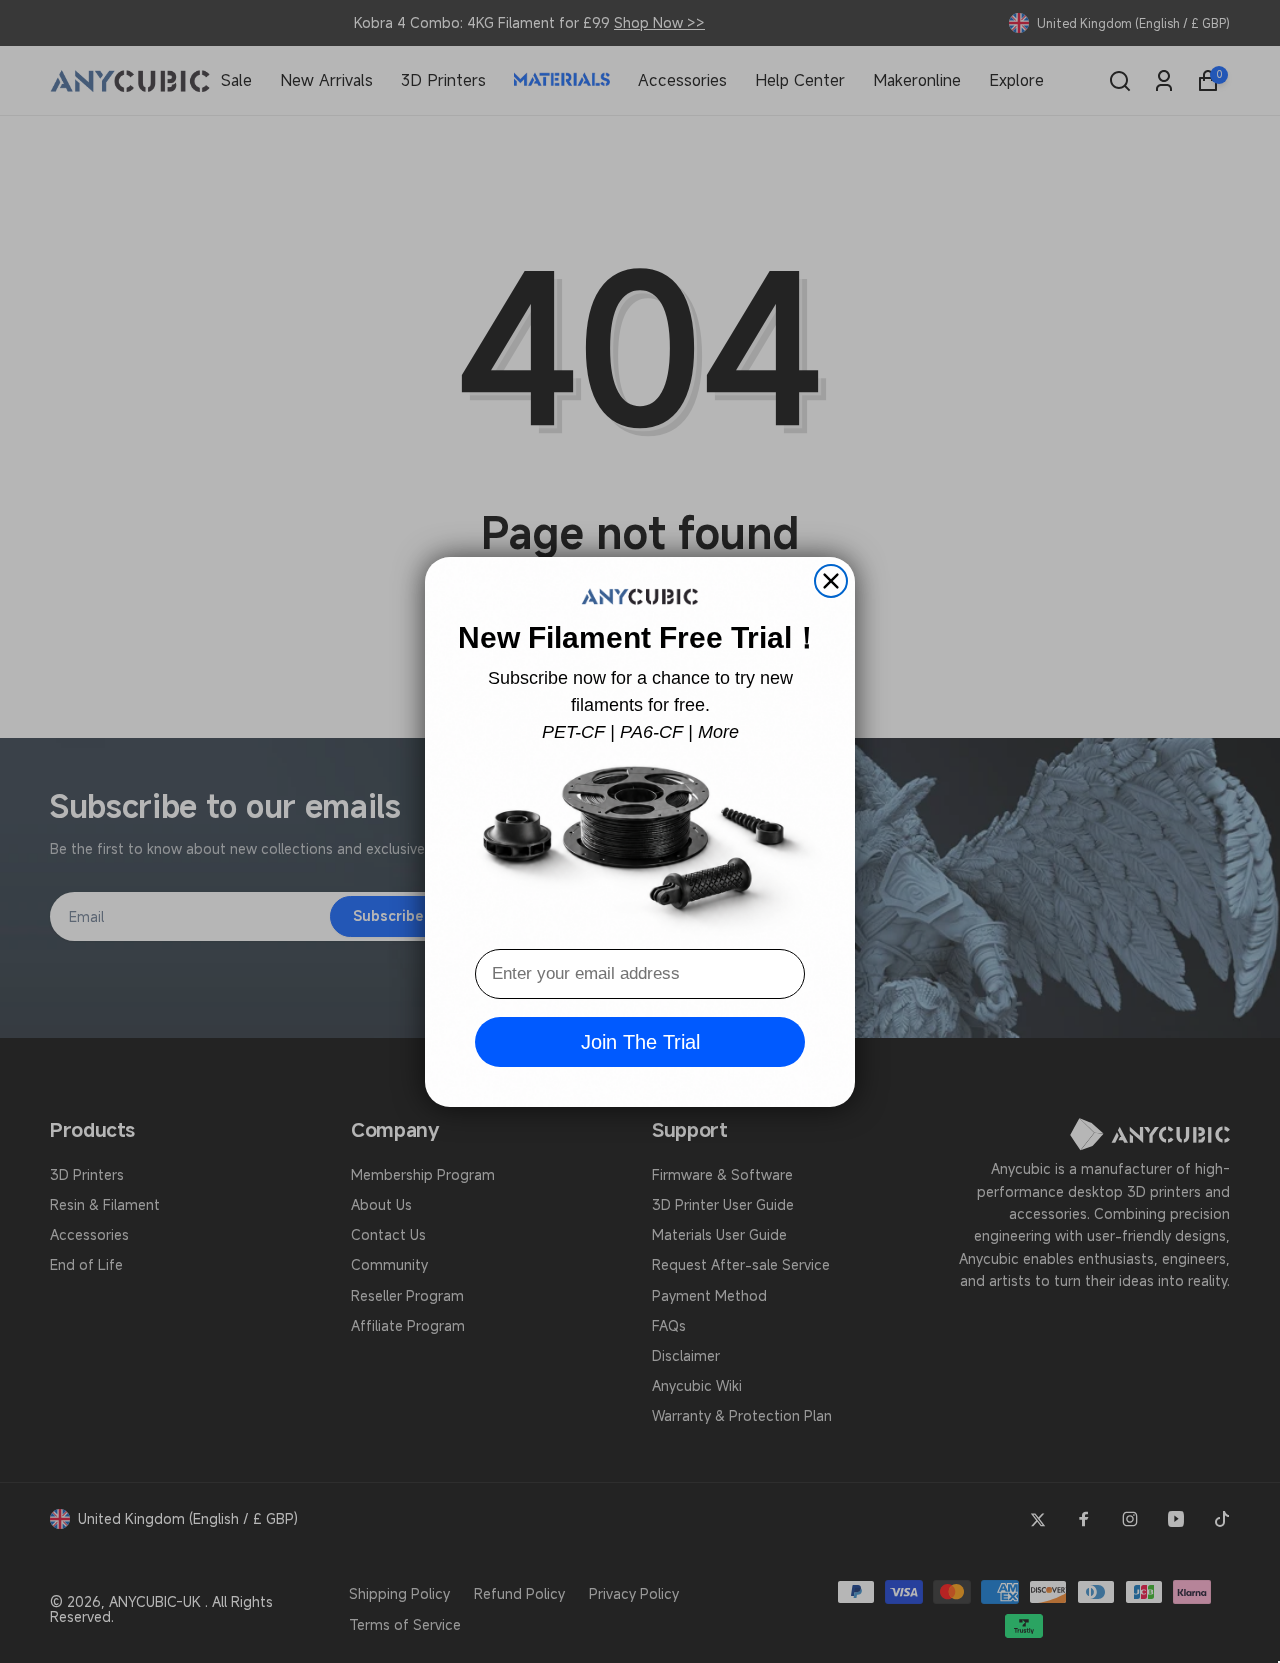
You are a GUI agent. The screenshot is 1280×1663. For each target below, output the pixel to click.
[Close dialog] (831, 581)
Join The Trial (640, 1042)
